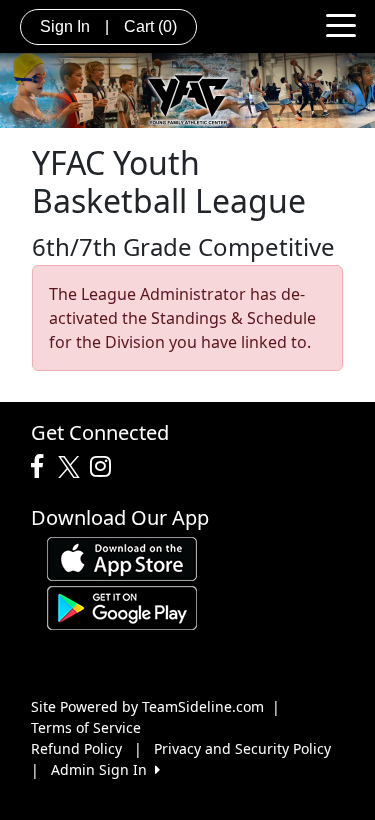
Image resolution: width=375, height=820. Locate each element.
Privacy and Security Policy (242, 748)
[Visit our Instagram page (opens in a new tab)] (105, 467)
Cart (150, 26)
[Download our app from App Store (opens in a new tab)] (122, 557)
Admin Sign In (103, 769)
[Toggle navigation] (341, 24)
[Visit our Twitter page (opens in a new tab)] (71, 467)
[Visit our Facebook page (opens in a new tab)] (42, 467)
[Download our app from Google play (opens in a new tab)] (122, 606)
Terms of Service (86, 727)
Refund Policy (76, 748)
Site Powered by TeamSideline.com (147, 706)
